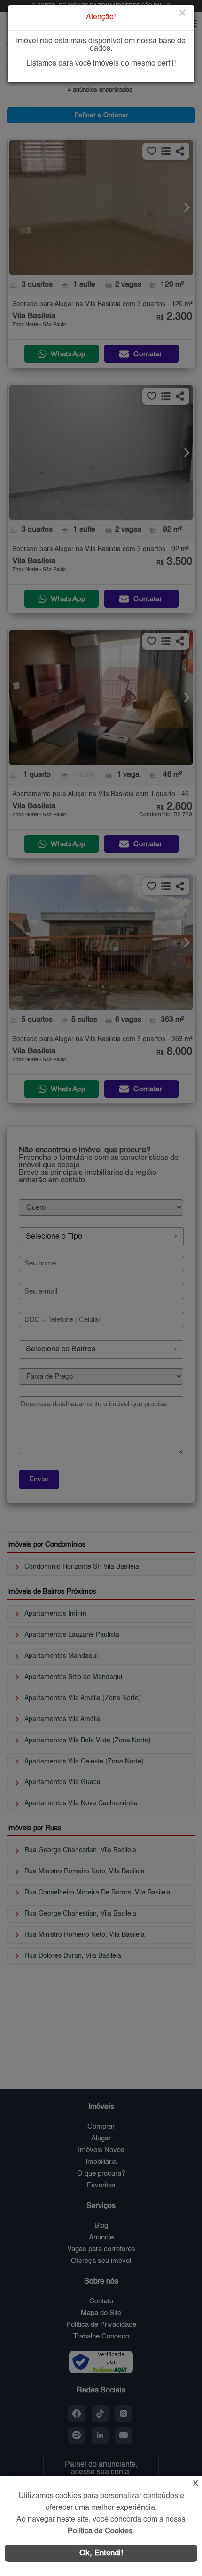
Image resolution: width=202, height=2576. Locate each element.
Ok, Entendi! (101, 2553)
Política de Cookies (100, 2531)
